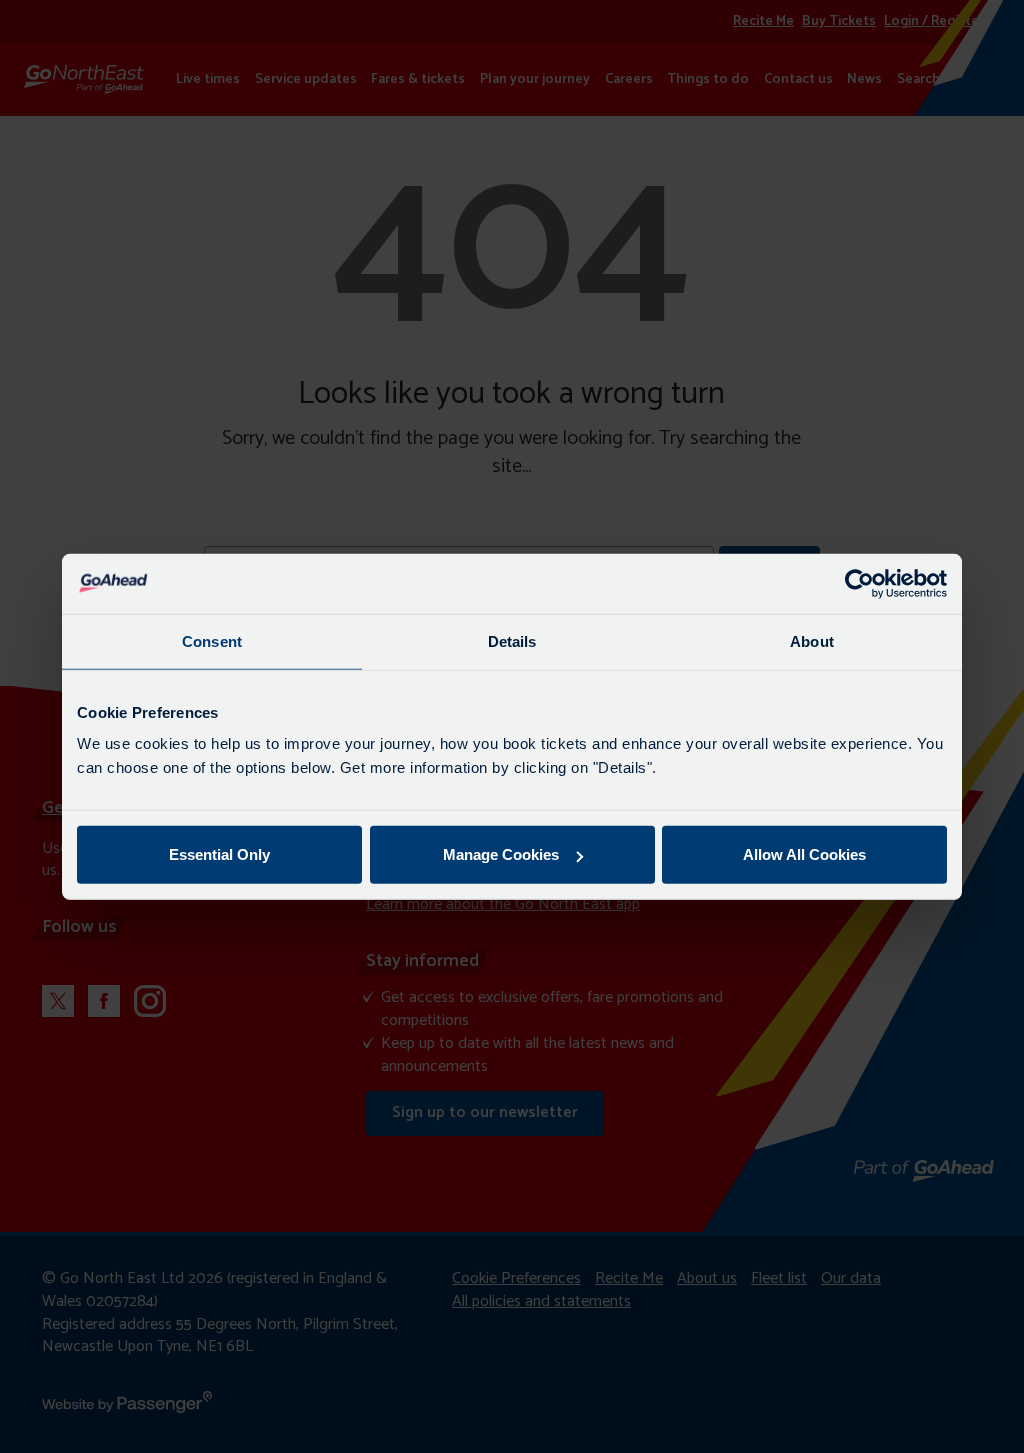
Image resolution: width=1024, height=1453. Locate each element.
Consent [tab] (212, 640)
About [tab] (812, 640)
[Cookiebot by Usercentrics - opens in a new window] (859, 583)
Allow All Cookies (804, 854)
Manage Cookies (501, 854)
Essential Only (219, 854)
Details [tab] (512, 640)
